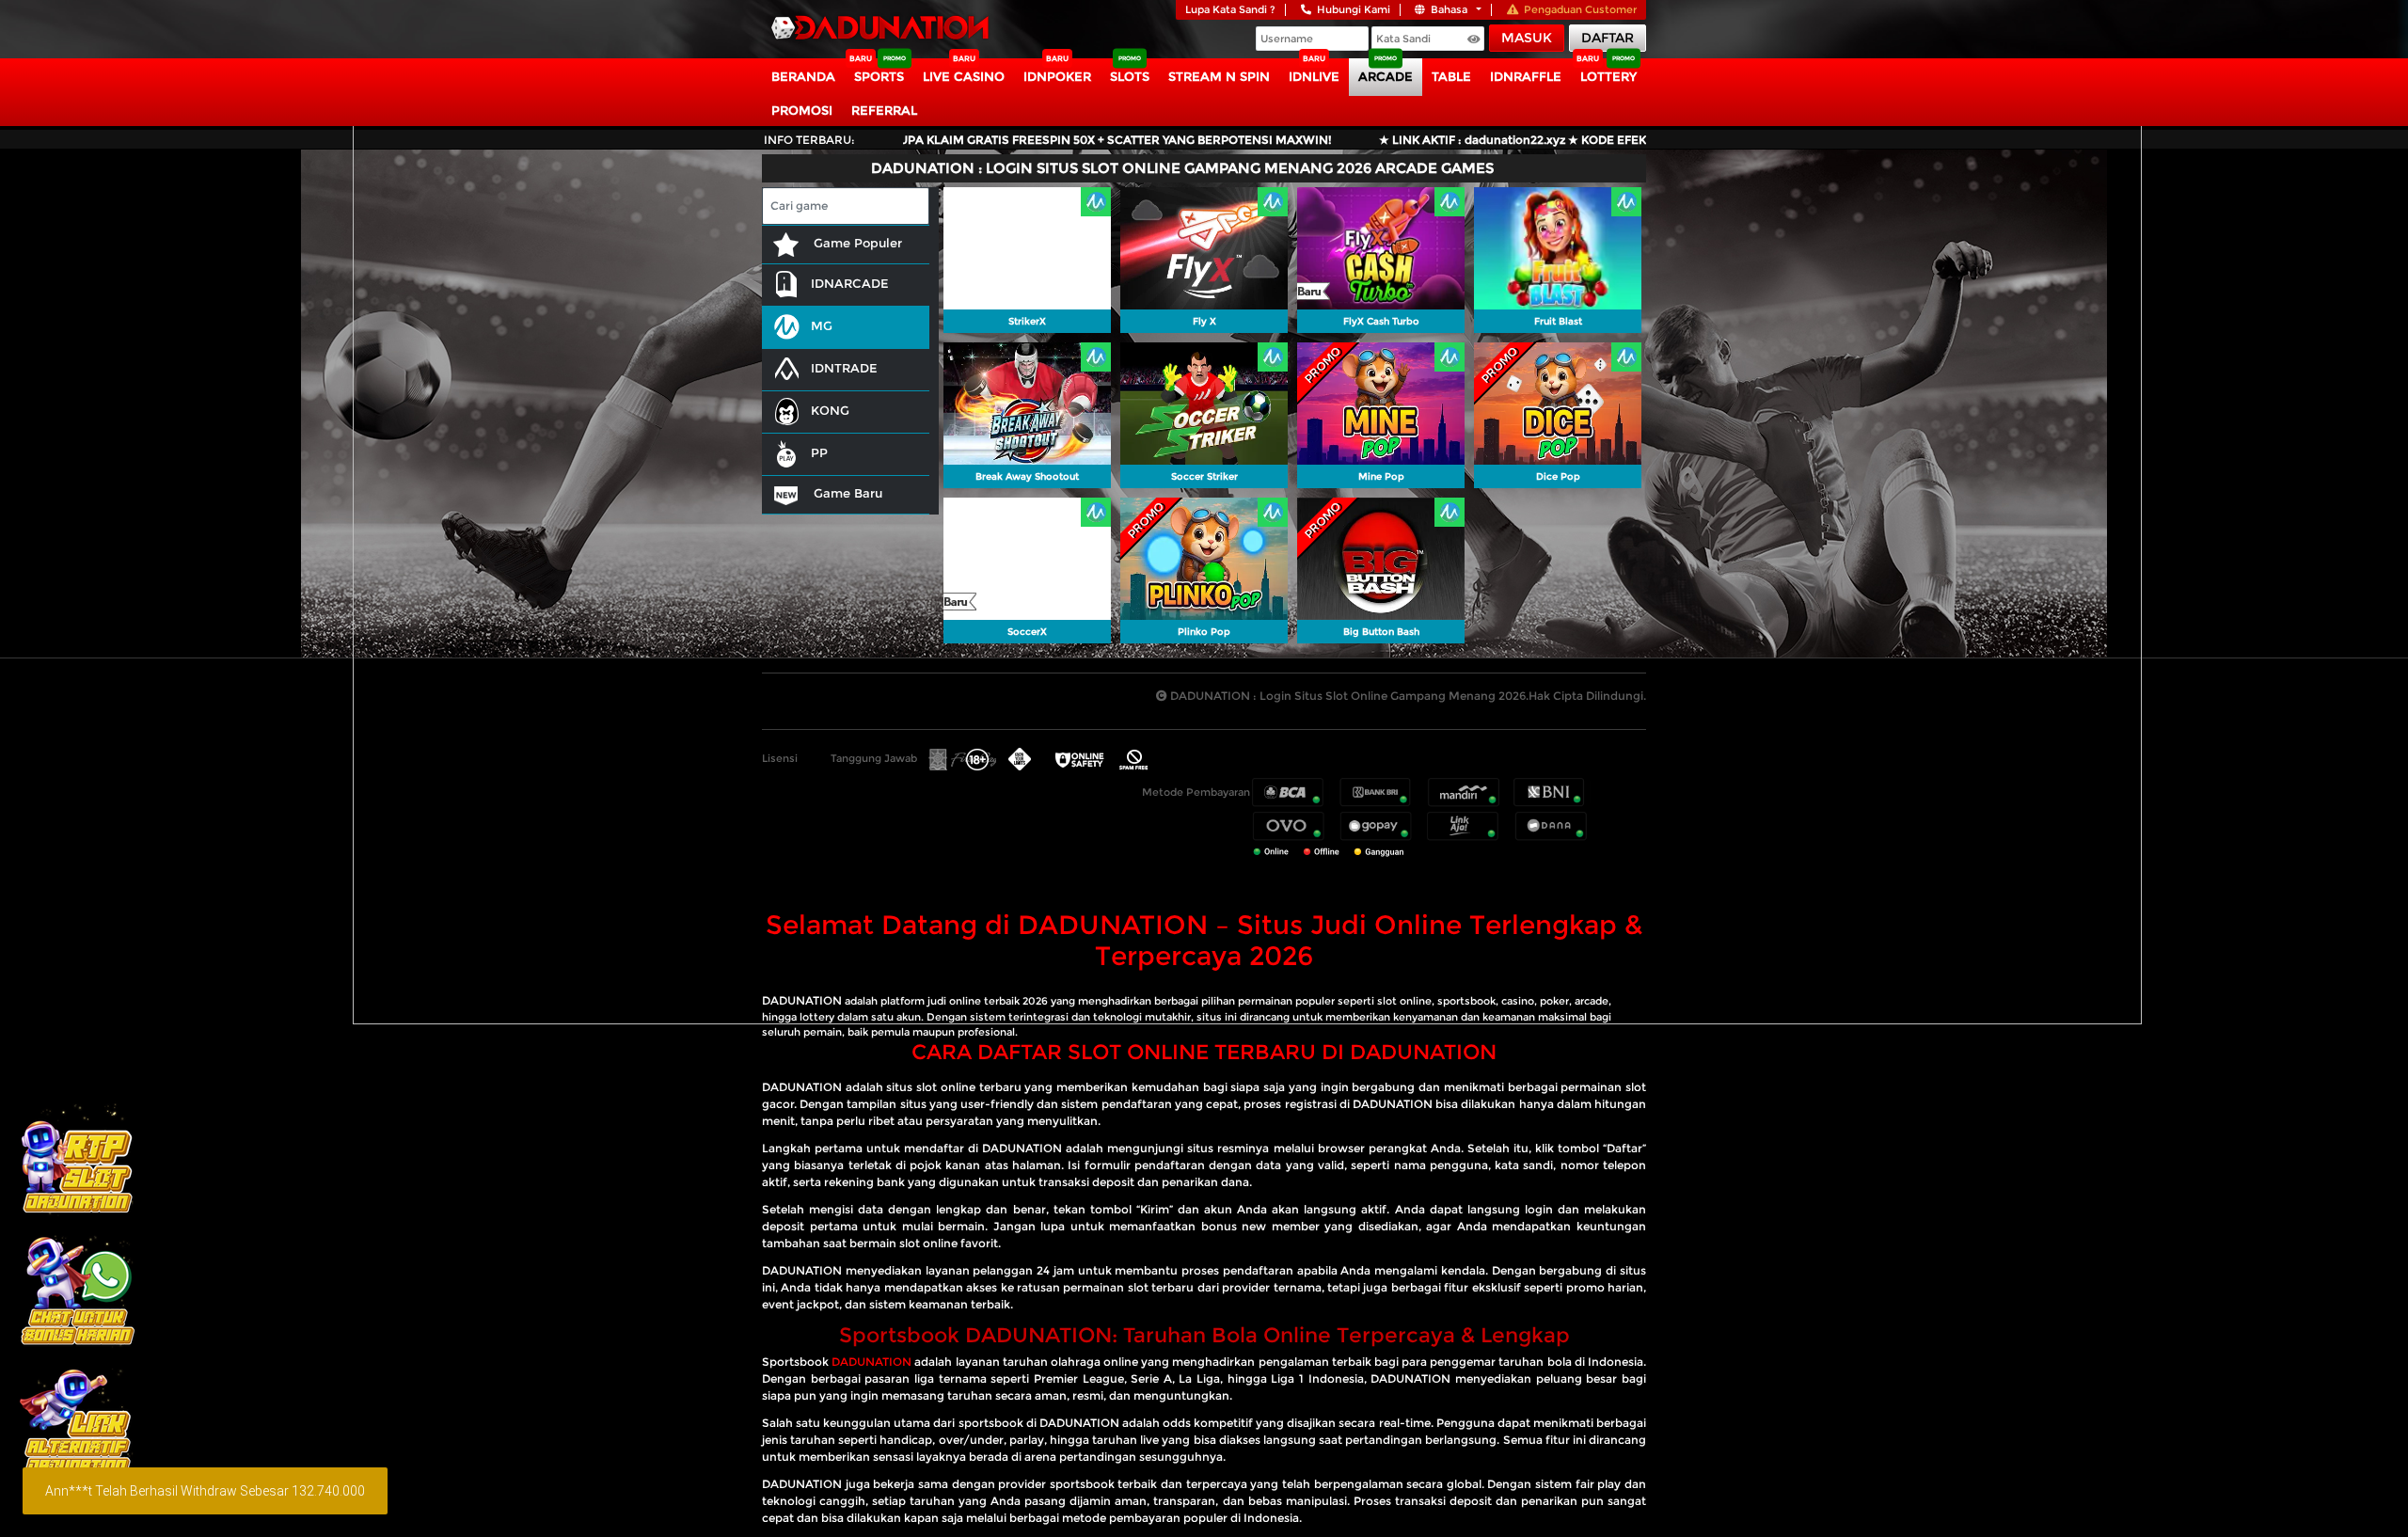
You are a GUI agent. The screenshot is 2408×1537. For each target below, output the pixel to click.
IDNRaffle (1526, 76)
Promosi (802, 110)
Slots (1130, 76)
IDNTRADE (844, 368)
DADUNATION (802, 1000)
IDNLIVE (1314, 76)
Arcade (1386, 76)
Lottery (1608, 76)
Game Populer (856, 243)
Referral (884, 110)
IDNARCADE (850, 283)
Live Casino (964, 76)
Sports (879, 76)
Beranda (803, 76)
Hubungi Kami (1354, 9)
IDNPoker (1057, 76)
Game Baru (846, 493)
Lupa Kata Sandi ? (1230, 9)
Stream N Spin (1219, 76)
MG (822, 325)
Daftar (1608, 38)
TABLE (1451, 76)
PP (819, 452)
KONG (830, 410)
